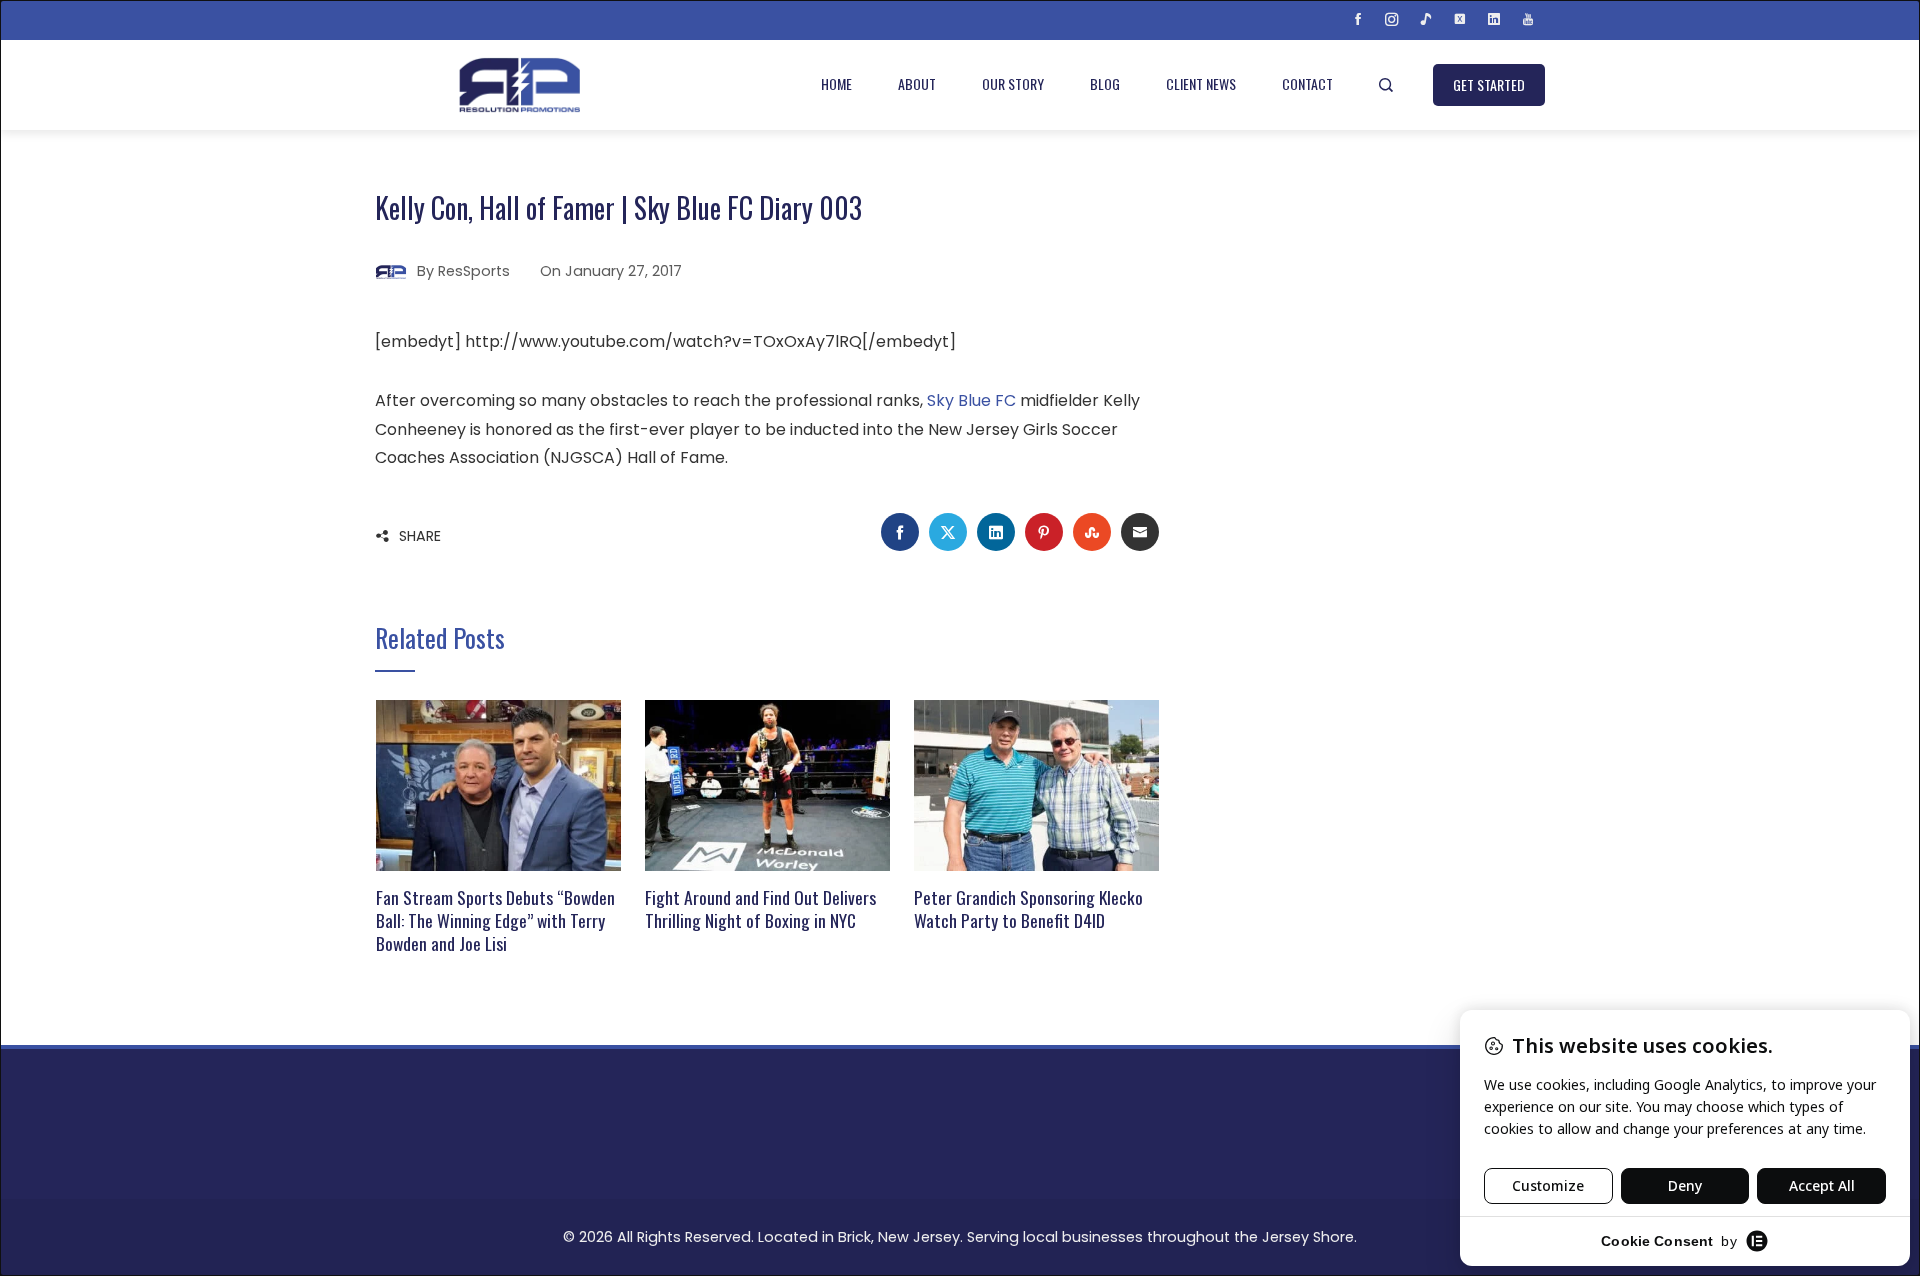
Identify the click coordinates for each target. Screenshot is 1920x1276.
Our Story (1013, 83)
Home (836, 83)
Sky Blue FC (971, 400)
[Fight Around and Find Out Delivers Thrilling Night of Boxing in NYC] (767, 784)
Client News (1201, 83)
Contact (1307, 83)
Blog (1105, 83)
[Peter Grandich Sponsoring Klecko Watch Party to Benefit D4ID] (1036, 784)
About (917, 83)
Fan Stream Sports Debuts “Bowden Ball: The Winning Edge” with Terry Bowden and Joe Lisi (495, 920)
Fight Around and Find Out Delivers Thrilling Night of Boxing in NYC (760, 908)
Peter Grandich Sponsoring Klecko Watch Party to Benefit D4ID (1028, 908)
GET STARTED (1489, 84)
